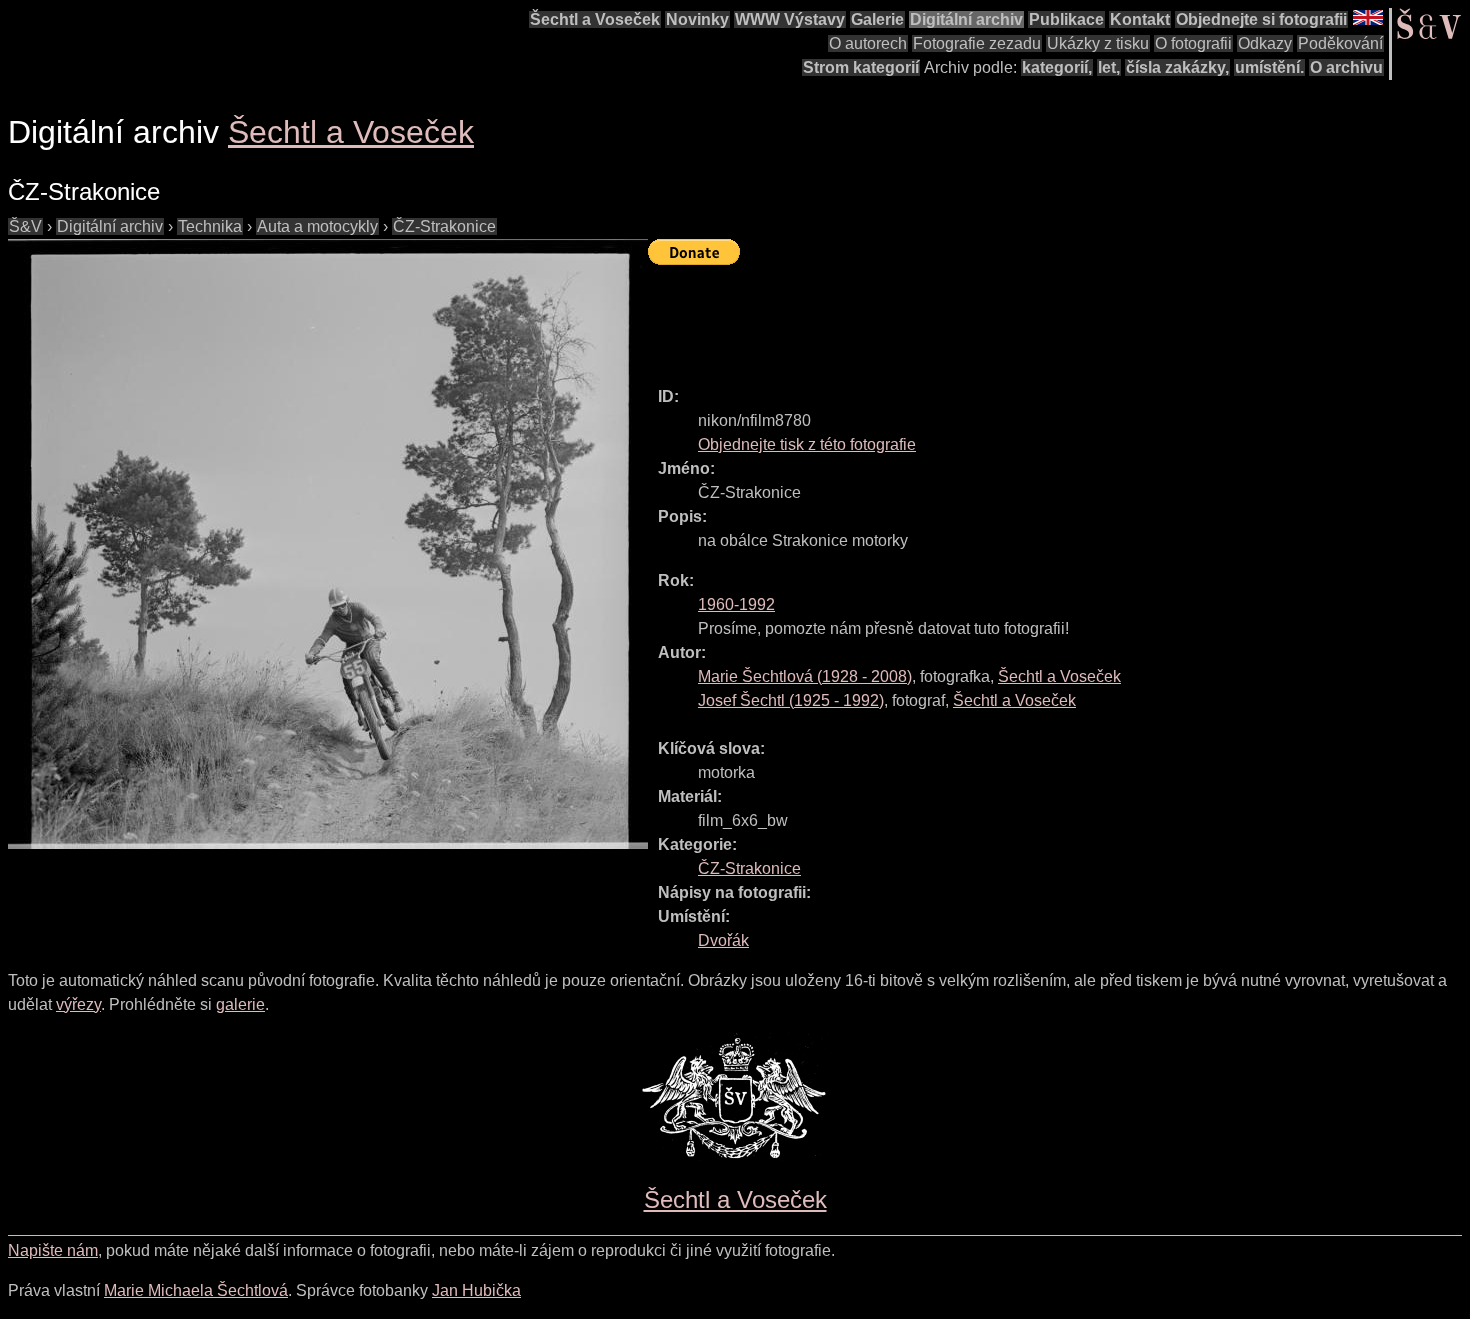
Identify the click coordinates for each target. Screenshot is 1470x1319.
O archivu (1346, 67)
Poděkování (1340, 43)
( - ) (805, 676)
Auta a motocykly (317, 226)
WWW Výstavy (790, 19)
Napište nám (53, 1250)
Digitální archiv (966, 19)
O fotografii (1193, 43)
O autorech (868, 43)
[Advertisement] (1012, 317)
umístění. (1269, 67)
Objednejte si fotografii (1261, 19)
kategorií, (1057, 67)
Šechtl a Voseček (595, 19)
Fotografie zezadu (977, 43)
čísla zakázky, (1177, 67)
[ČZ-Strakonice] (328, 544)
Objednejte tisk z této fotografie (807, 444)
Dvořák (723, 940)
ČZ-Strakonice (444, 226)
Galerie (877, 19)
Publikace (1066, 19)
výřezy (78, 1004)
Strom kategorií (861, 67)
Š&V (25, 226)
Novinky (697, 19)
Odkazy (1265, 43)
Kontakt (1140, 19)
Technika (210, 226)
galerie (240, 1004)
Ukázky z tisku (1098, 43)
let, (1109, 67)
